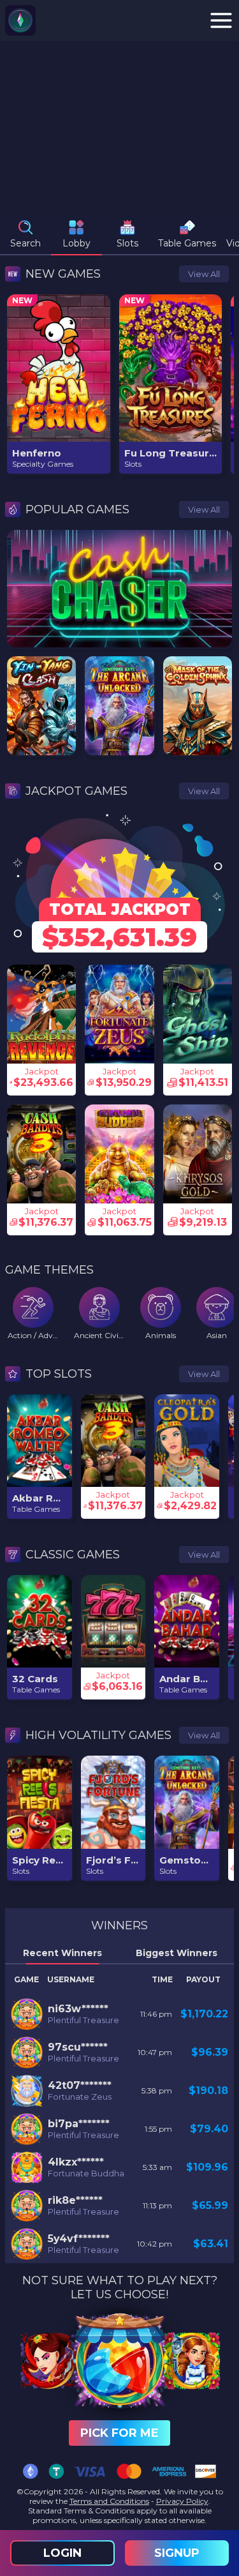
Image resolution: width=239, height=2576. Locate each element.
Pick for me (119, 2433)
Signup (177, 2553)
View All (204, 274)
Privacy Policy (182, 2501)
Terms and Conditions (109, 2501)
